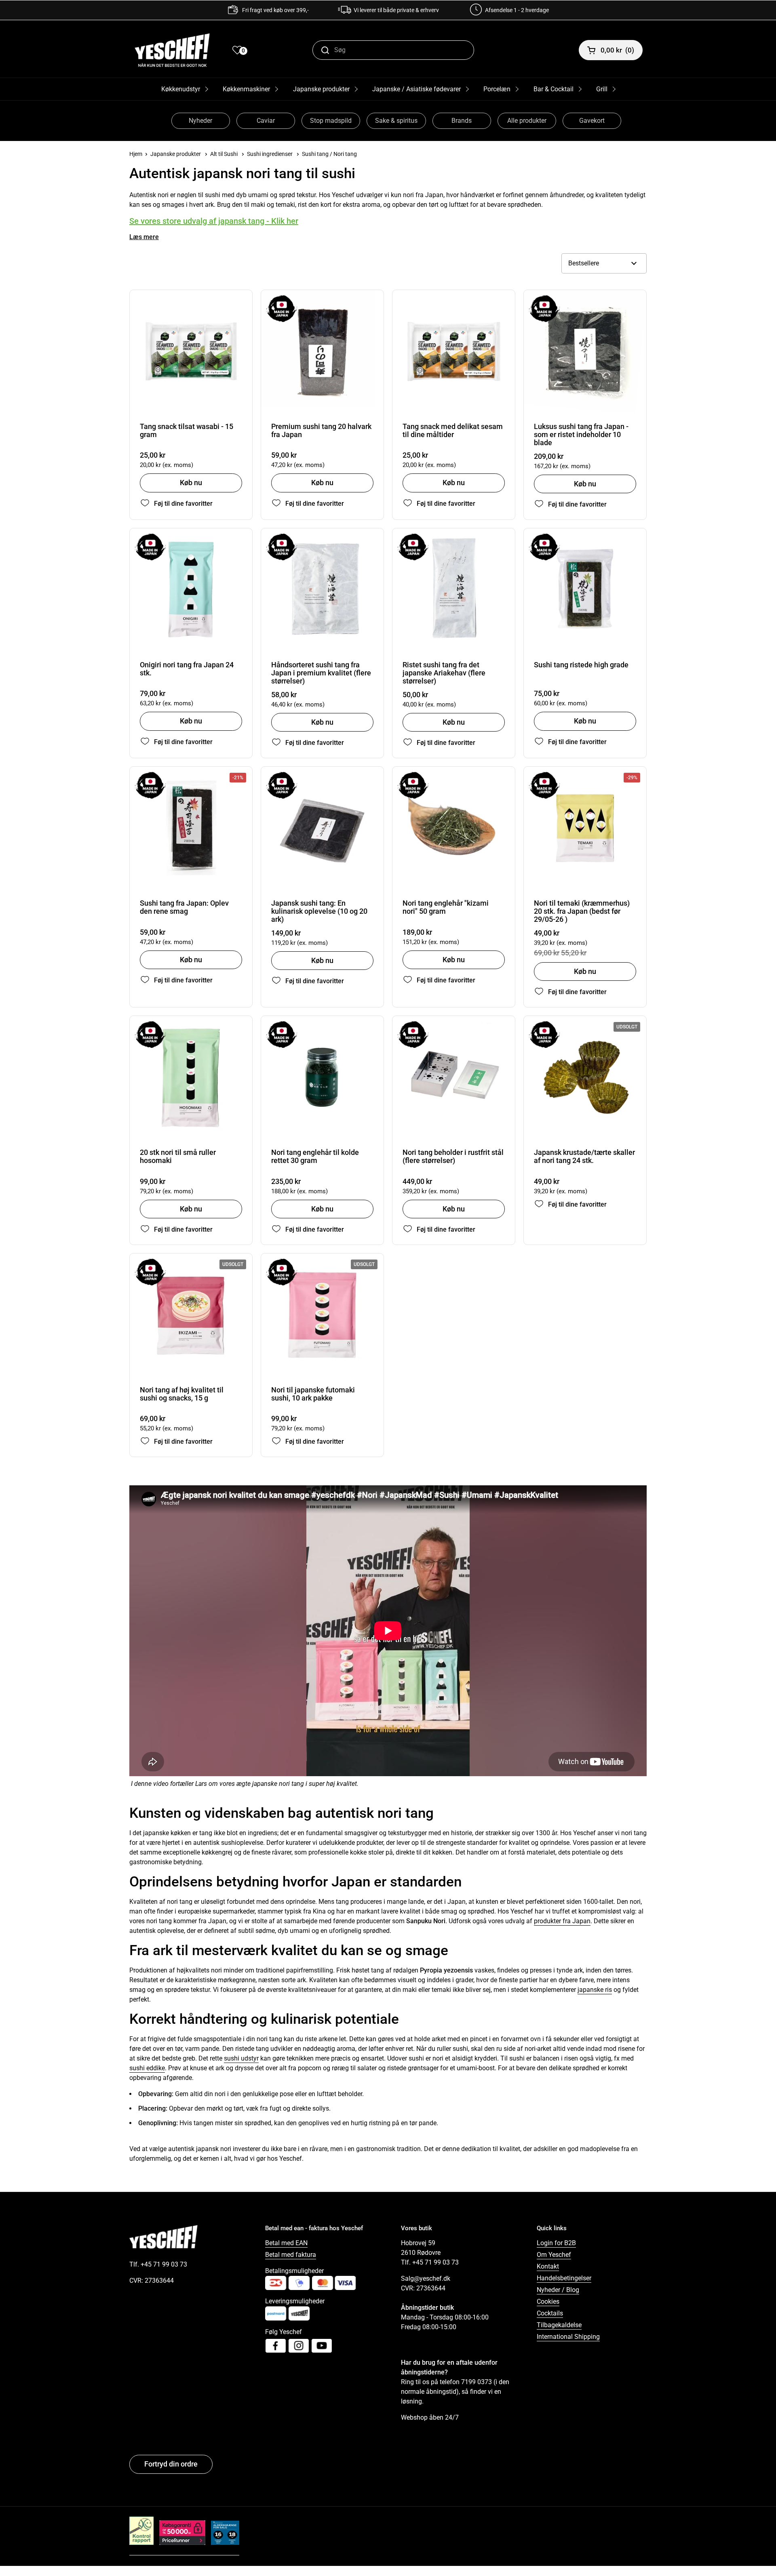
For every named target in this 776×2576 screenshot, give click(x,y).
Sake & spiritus (396, 121)
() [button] (617, 50)
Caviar (266, 121)
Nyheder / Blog (558, 2290)
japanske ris (595, 1990)
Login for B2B (556, 2243)
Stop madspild (331, 121)
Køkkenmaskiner (246, 89)
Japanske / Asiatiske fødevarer (416, 89)
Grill (602, 89)
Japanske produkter (321, 89)
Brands (462, 121)
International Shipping (568, 2337)
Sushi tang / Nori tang (329, 154)
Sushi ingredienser (270, 154)
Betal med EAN (286, 2243)
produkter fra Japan (562, 1921)
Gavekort (592, 121)
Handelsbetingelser (564, 2278)
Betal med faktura (291, 2255)
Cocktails (550, 2313)
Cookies (548, 2302)
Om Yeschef (554, 2255)
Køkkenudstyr (181, 89)
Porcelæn (497, 89)
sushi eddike (147, 2068)
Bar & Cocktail (554, 89)
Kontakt (548, 2266)
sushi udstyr (241, 2058)
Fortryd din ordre (171, 2464)
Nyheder (200, 121)
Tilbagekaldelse (559, 2325)
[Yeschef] (172, 50)
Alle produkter (527, 121)
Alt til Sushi (224, 154)
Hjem (136, 154)
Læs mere (144, 237)
